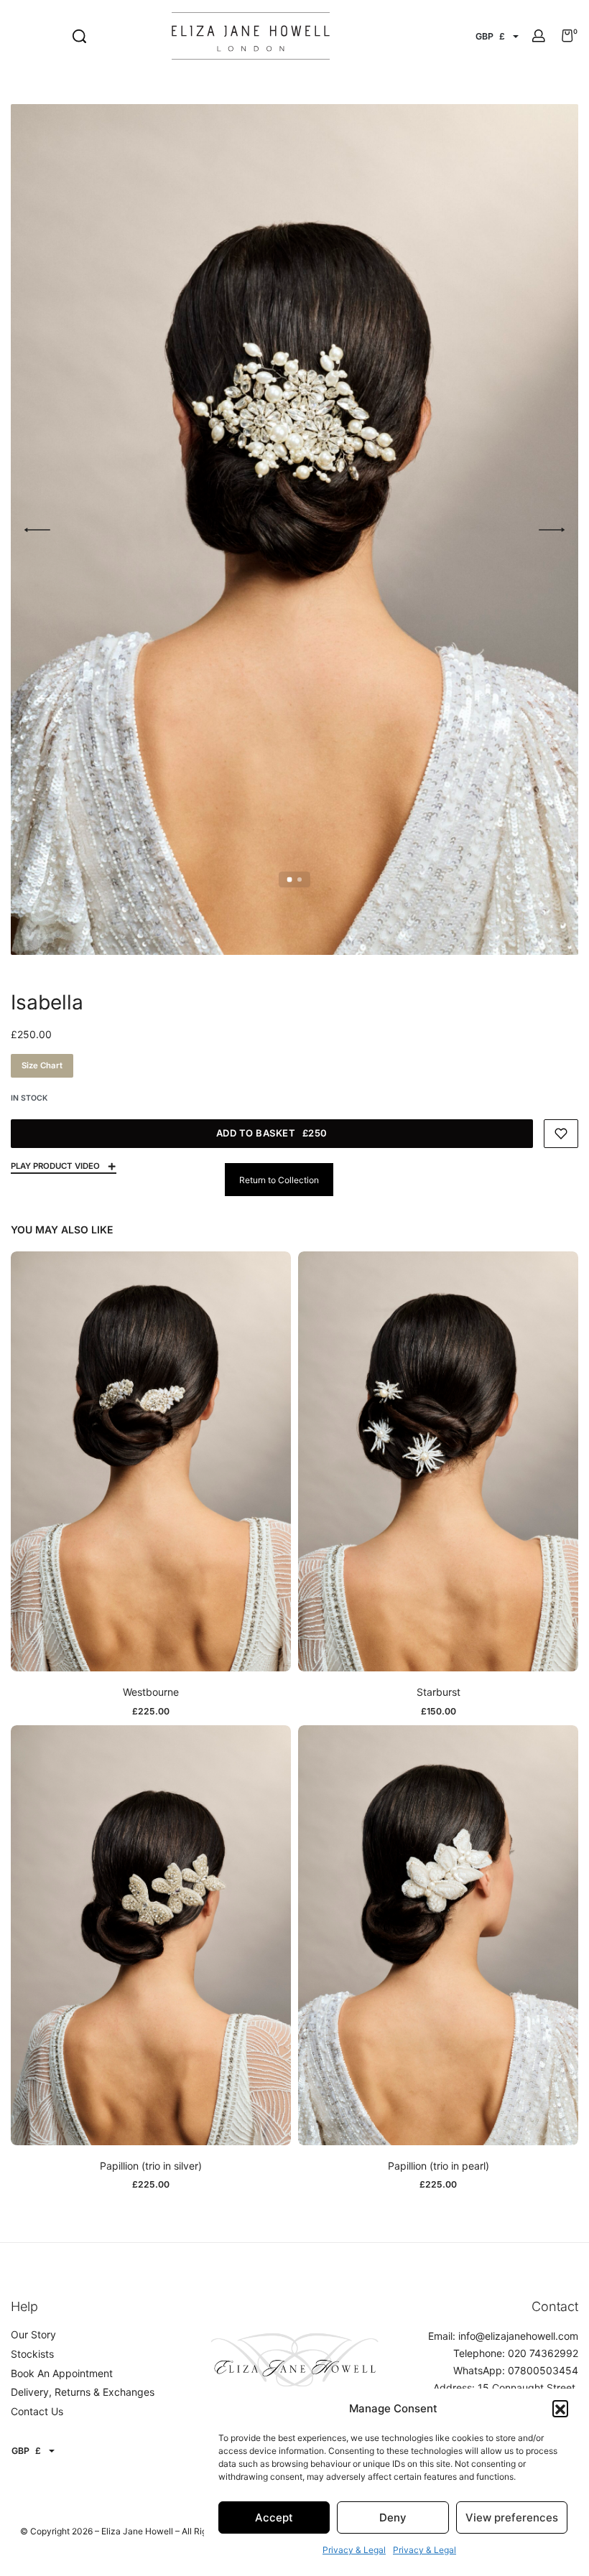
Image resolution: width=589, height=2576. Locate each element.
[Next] (552, 530)
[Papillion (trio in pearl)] (438, 1935)
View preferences (512, 2517)
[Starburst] (438, 1461)
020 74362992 (543, 2353)
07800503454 (543, 2370)
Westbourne (151, 1692)
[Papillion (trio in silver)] (151, 1935)
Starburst (439, 1692)
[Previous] (37, 530)
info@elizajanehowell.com (518, 2336)
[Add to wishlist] (561, 1134)
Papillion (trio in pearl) (439, 2166)
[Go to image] (290, 879)
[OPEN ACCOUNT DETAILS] (539, 36)
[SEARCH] (79, 36)
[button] (560, 2408)
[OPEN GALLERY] (294, 529)
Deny (393, 2517)
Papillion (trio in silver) (151, 2166)
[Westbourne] (151, 1461)
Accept (274, 2517)
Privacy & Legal (354, 2550)
